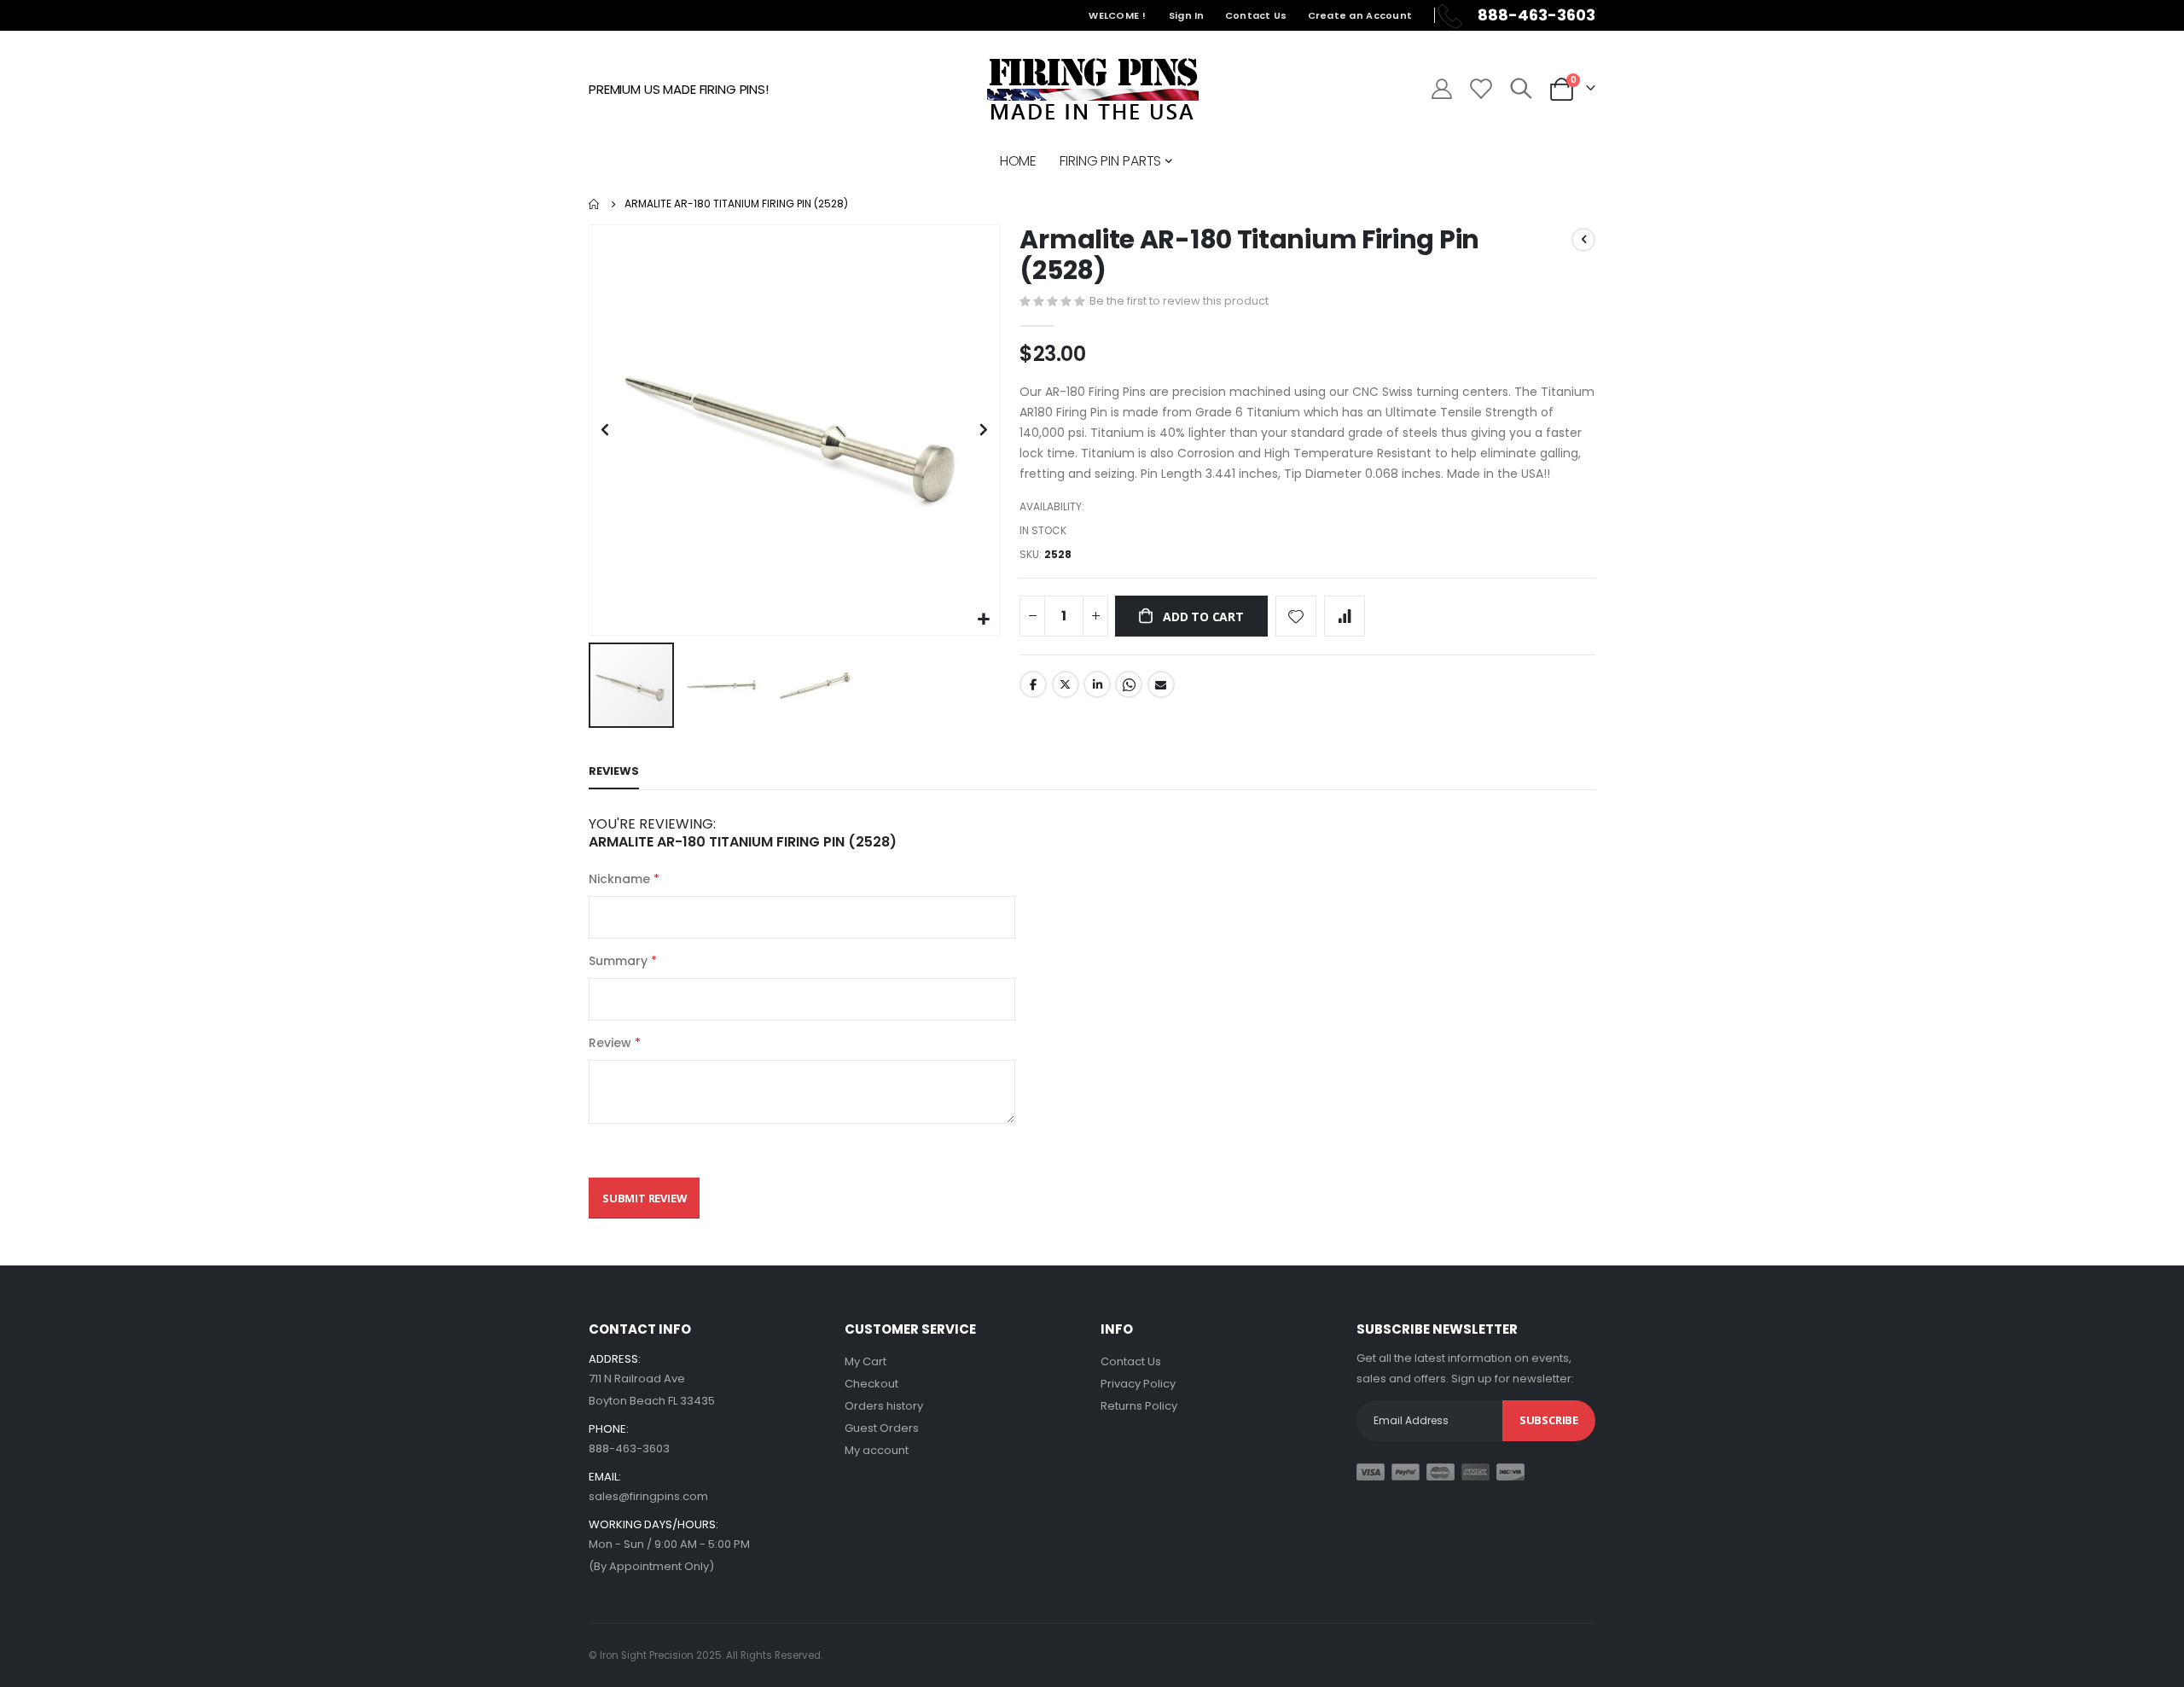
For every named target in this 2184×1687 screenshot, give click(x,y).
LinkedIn (1097, 684)
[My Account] (1441, 89)
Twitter (1066, 684)
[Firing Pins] (1092, 89)
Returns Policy (1139, 1406)
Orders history (884, 1406)
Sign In (1187, 15)
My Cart (865, 1361)
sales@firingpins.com (648, 1496)
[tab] (614, 772)
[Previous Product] (1583, 240)
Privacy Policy (1138, 1384)
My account (877, 1450)
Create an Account (1360, 15)
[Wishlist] (1480, 89)
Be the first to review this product (1179, 301)
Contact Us (1256, 15)
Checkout (871, 1384)
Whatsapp (1129, 684)
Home (595, 204)
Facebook (1033, 684)
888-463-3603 (629, 1448)
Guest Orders (882, 1428)
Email (1161, 684)
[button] (984, 620)
